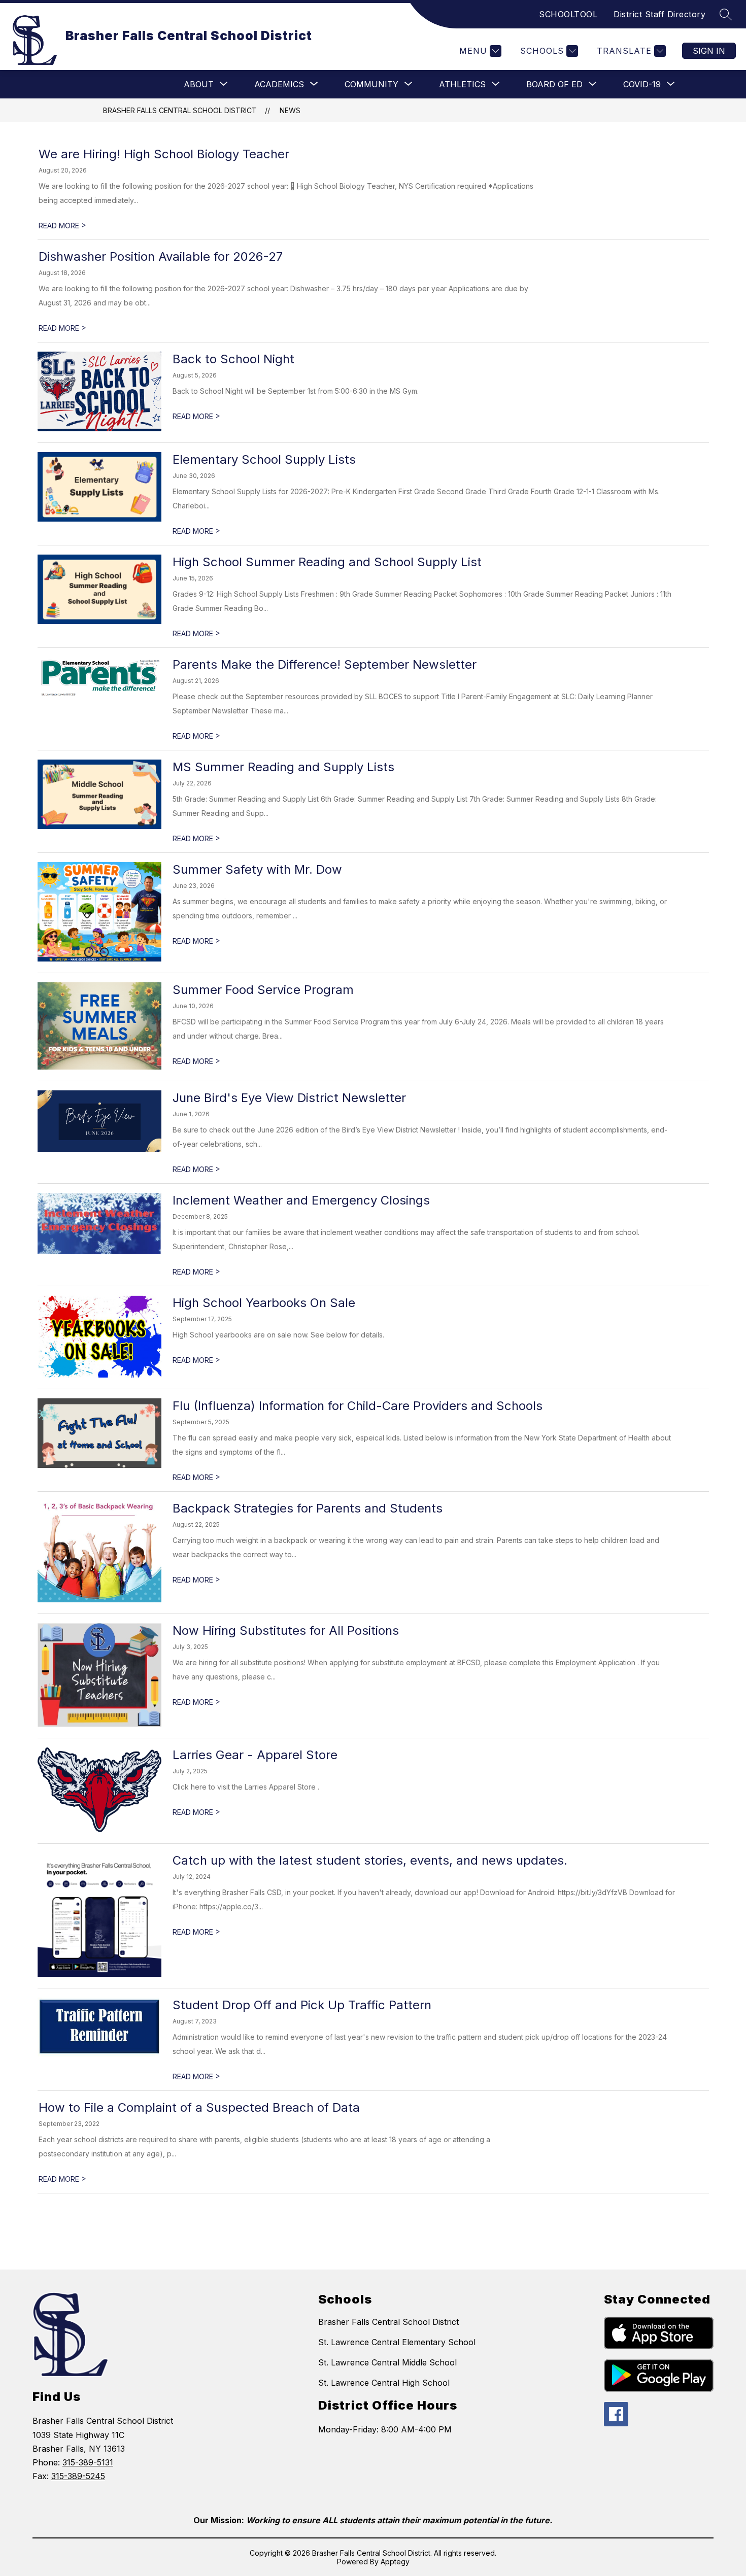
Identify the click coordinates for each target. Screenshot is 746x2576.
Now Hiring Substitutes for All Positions (286, 1630)
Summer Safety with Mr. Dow (257, 869)
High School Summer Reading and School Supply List (327, 562)
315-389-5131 (88, 2462)
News (290, 110)
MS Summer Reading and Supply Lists (283, 767)
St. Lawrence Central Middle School (387, 2362)
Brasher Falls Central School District (180, 110)
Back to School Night (233, 359)
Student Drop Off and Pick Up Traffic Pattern (302, 2005)
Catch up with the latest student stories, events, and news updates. (370, 1860)
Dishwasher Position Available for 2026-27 (161, 256)
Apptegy (395, 2562)
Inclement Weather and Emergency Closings (301, 1200)
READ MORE (62, 226)
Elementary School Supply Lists (264, 459)
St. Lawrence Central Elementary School (397, 2342)
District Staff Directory (659, 14)
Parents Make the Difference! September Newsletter (325, 664)
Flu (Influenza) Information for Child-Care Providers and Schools (358, 1406)
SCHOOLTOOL (568, 14)
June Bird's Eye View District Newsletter (289, 1098)
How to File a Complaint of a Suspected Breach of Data (199, 2107)
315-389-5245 (78, 2476)
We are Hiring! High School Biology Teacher (164, 154)
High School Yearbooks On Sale (264, 1303)
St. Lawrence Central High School (384, 2383)
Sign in (709, 51)
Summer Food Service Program (263, 990)
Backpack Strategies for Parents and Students (308, 1508)
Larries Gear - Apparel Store (255, 1755)
